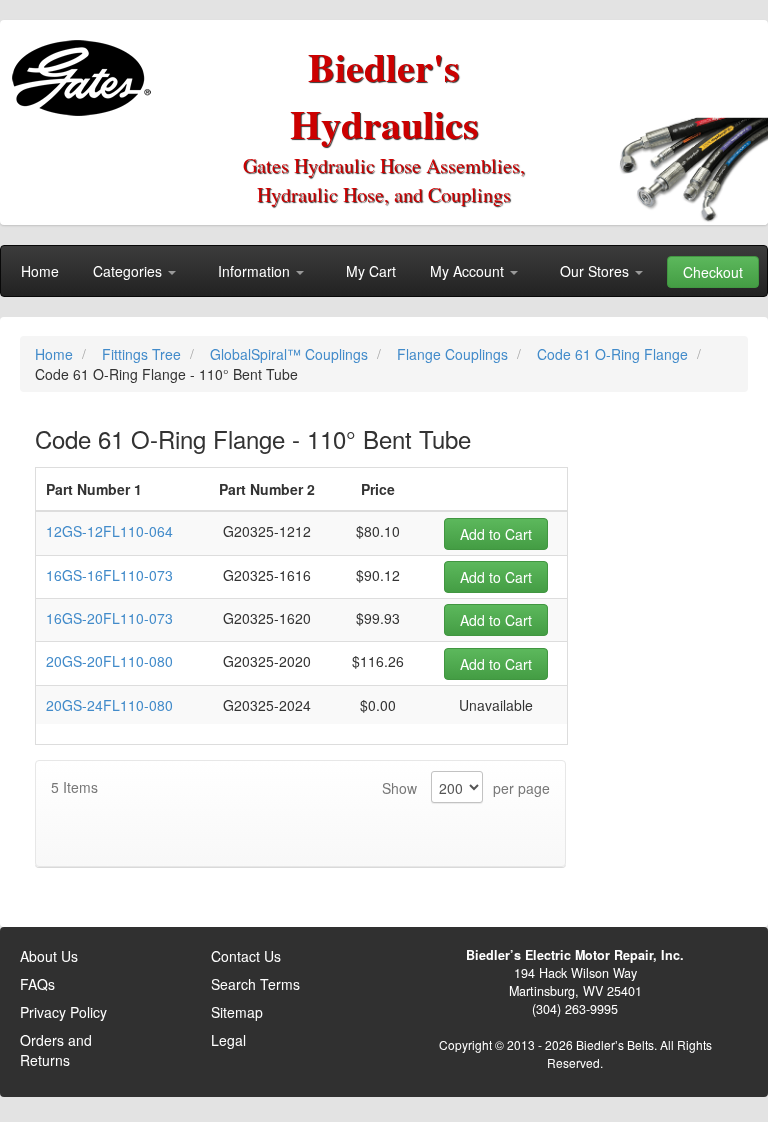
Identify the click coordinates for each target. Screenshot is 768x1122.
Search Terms (255, 984)
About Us (49, 956)
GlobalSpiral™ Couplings (291, 354)
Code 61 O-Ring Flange (614, 354)
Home (56, 354)
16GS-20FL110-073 (109, 618)
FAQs (37, 984)
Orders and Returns (56, 1050)
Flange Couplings (454, 354)
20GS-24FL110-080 (109, 705)
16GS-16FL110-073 (109, 575)
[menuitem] (40, 271)
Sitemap (237, 1012)
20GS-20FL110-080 (109, 661)
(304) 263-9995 (575, 1009)
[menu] (384, 271)
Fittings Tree (143, 354)
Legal (228, 1040)
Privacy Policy (63, 1012)
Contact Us (246, 956)
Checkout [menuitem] (713, 272)
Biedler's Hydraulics (384, 95)
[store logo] (85, 70)
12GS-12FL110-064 (109, 531)
